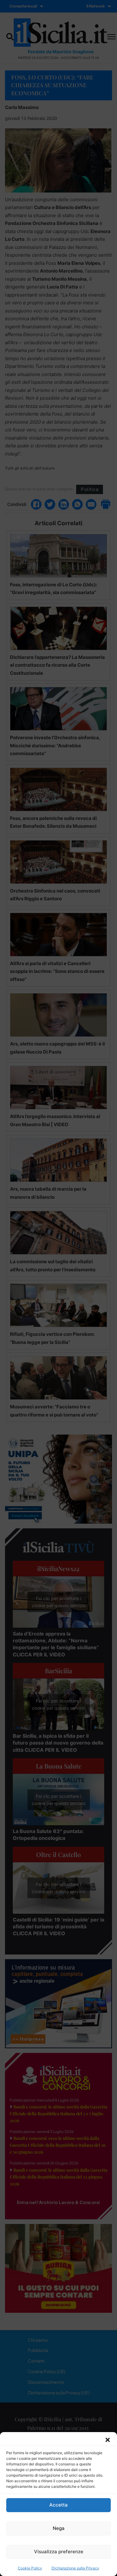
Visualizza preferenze (59, 2552)
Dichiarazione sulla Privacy (75, 2568)
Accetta (58, 2505)
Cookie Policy (30, 2568)
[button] (108, 2440)
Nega (59, 2528)
